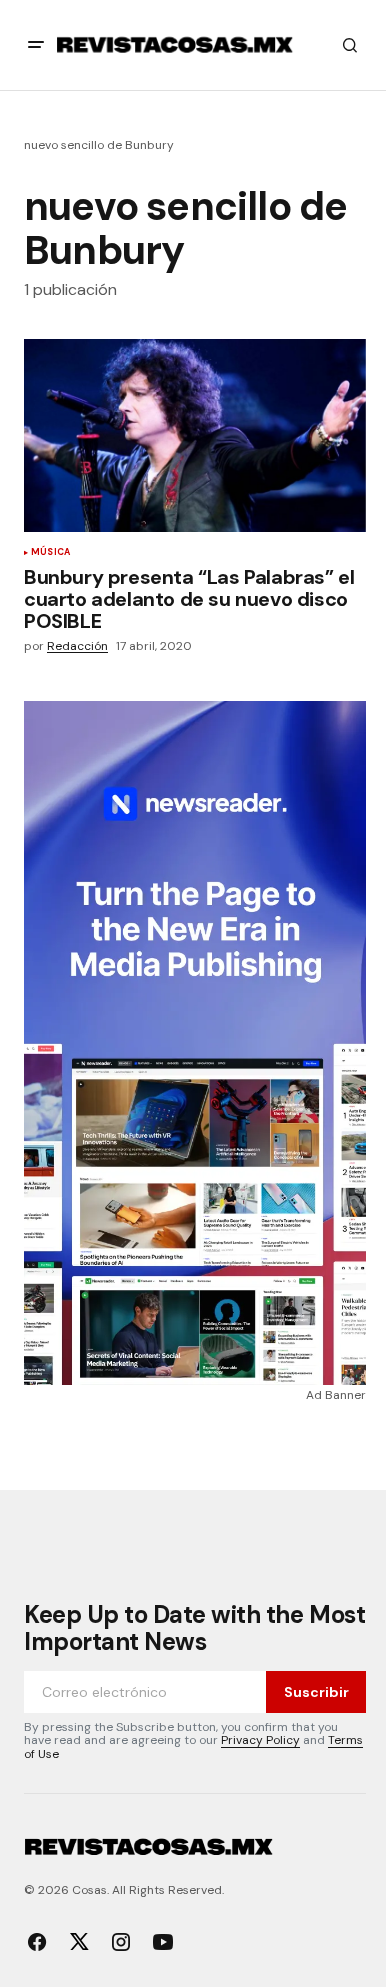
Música (50, 553)
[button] (36, 45)
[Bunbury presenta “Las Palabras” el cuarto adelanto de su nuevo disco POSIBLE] (195, 435)
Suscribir (316, 1692)
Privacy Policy (260, 1740)
